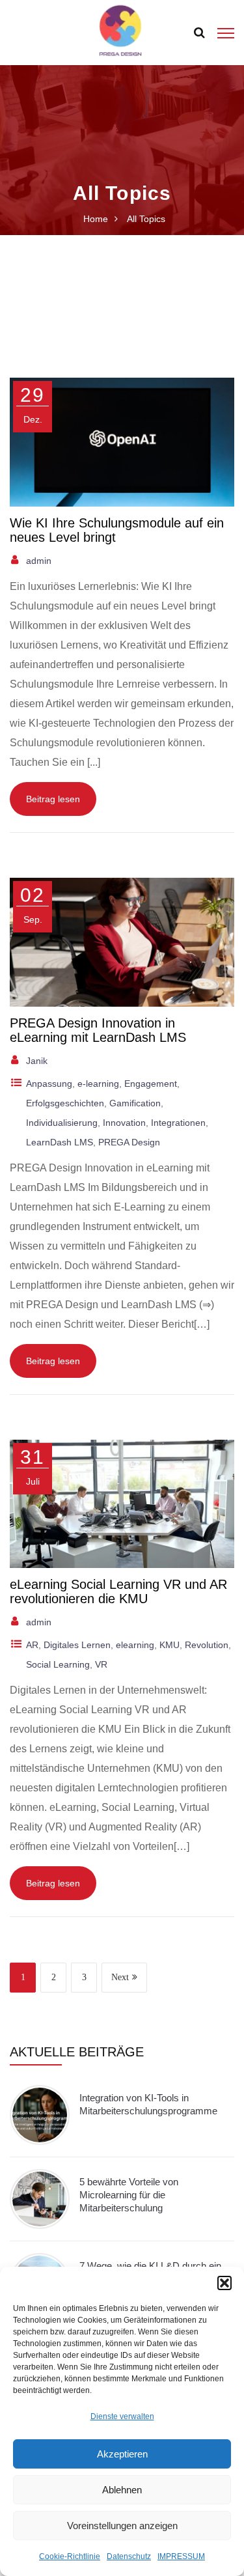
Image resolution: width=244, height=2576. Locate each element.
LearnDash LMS (60, 1142)
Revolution (207, 1645)
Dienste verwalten (122, 2416)
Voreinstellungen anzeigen (122, 2526)
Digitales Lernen (77, 1645)
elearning (135, 1645)
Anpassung (49, 1084)
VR (101, 1664)
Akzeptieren (122, 2454)
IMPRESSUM (181, 2556)
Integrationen (178, 1123)
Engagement (151, 1084)
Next (120, 1977)
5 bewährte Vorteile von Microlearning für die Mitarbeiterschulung (129, 2195)
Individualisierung (62, 1123)
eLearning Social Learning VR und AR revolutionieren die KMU (118, 1591)
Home (96, 219)
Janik (37, 1061)
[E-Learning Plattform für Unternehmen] (120, 32)
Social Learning (58, 1664)
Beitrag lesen (53, 799)
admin (39, 561)
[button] (224, 2283)
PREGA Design (129, 1142)
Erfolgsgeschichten (65, 1103)
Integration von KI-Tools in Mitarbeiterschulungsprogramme (148, 2104)
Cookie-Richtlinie (70, 2556)
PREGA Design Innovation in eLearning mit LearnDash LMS (98, 1030)
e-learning (98, 1084)
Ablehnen (122, 2490)
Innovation (124, 1123)
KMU (169, 1645)
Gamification (135, 1103)
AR (32, 1645)
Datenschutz (129, 2556)
